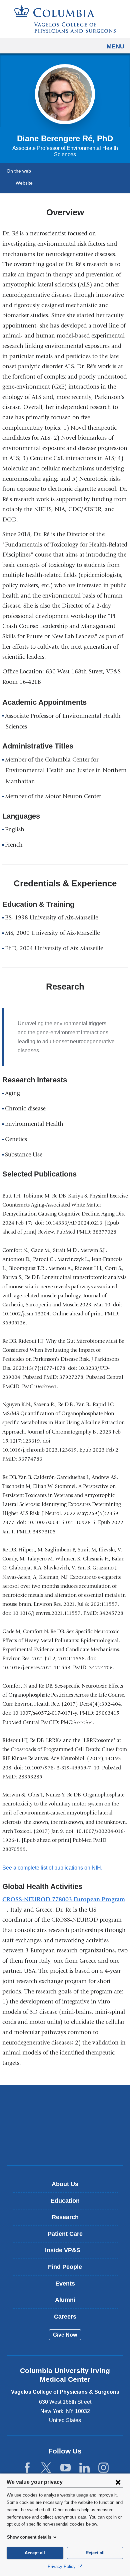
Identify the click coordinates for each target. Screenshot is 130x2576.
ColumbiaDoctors (65, 2146)
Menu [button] (115, 46)
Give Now (65, 2335)
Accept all (35, 2553)
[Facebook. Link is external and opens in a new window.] (27, 2468)
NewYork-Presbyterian (65, 2125)
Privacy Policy (62, 2566)
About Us (65, 2184)
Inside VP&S (67, 2253)
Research (65, 2217)
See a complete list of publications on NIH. (54, 1868)
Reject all (95, 2553)
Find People (65, 2267)
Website (24, 183)
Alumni (65, 2300)
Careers (65, 2317)
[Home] (65, 19)
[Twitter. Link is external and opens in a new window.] (46, 2468)
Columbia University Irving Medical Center (65, 2104)
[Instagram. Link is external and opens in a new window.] (103, 2468)
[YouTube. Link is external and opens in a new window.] (65, 2468)
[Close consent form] (118, 2482)
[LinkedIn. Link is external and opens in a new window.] (84, 2468)
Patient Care (65, 2234)
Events (65, 2284)
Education (65, 2201)
